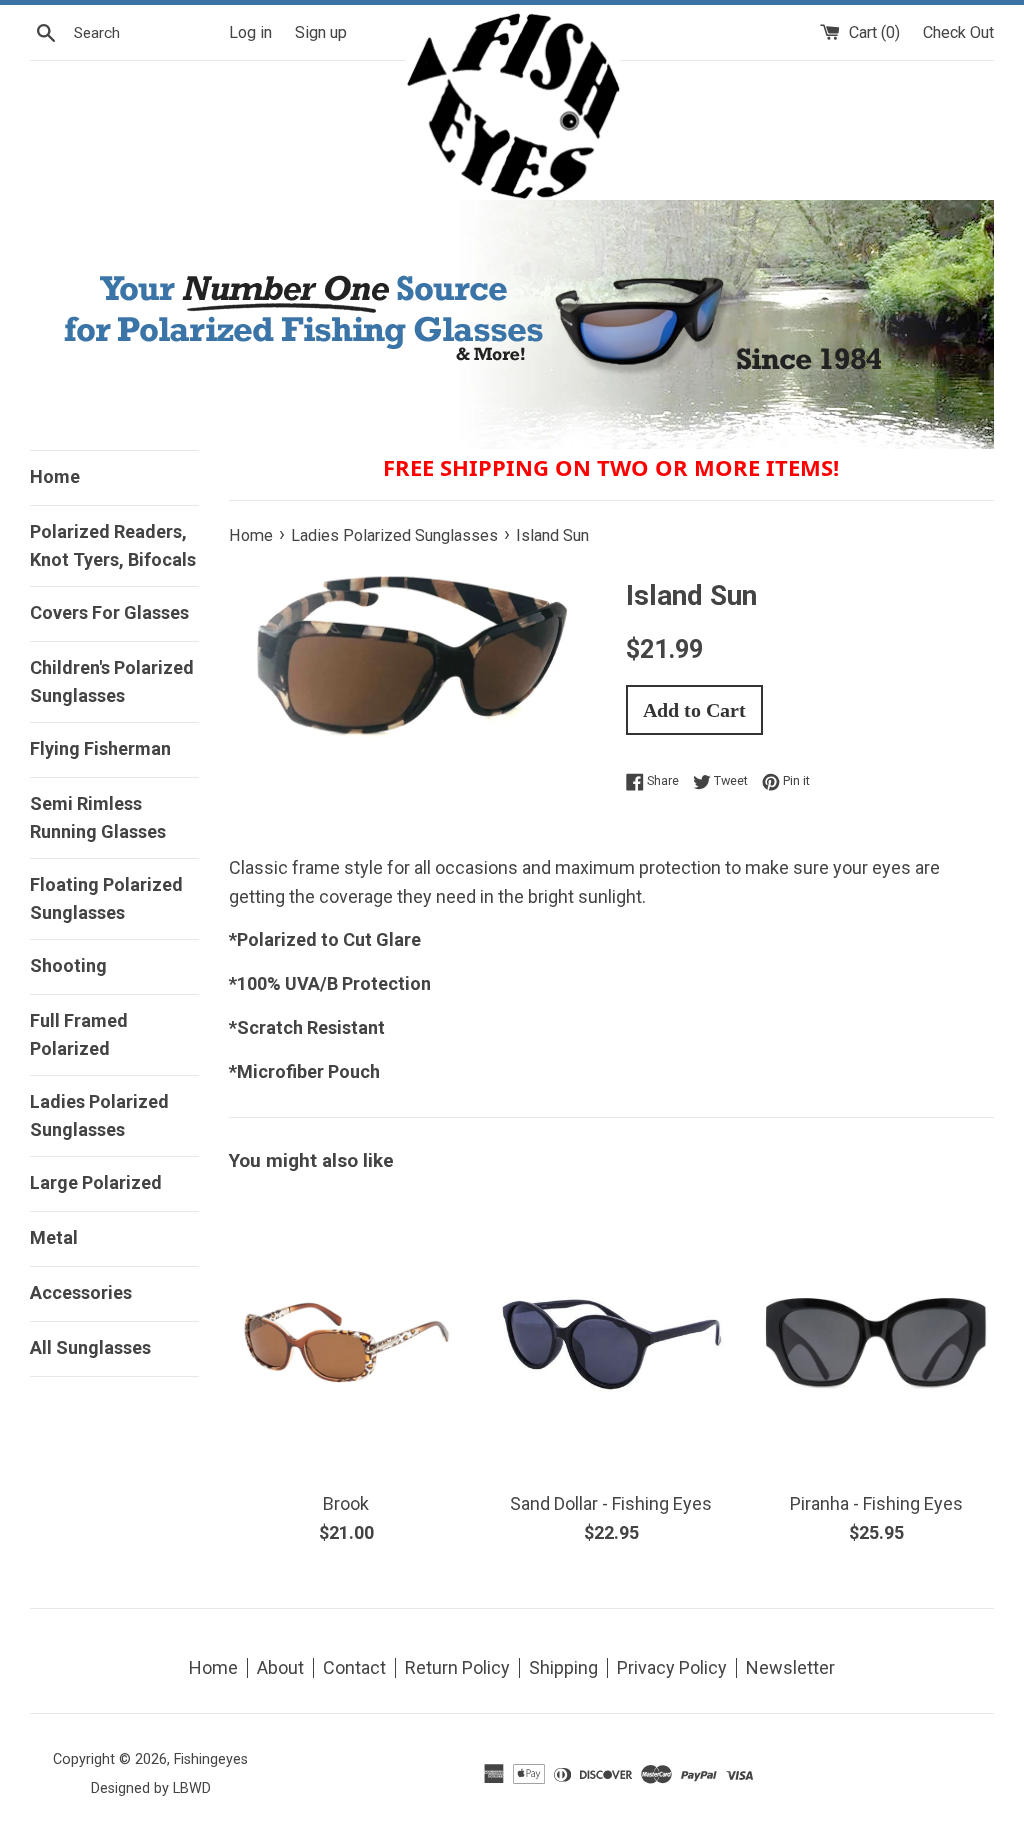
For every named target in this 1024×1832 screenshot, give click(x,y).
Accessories (81, 1292)
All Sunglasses (90, 1347)
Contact (354, 1667)
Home (55, 476)
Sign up (321, 32)
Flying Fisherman (100, 748)
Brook (346, 1503)
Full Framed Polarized (79, 1034)
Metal (54, 1237)
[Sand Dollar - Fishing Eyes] (611, 1248)
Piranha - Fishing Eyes (876, 1503)
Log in (250, 32)
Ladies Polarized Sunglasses (99, 1115)
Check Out (958, 32)
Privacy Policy (672, 1667)
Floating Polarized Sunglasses (106, 898)
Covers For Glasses (109, 612)
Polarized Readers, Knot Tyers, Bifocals (113, 545)
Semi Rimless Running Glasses (98, 817)
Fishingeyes (211, 1759)
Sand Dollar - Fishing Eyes (611, 1503)
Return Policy (457, 1667)
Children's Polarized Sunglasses (112, 681)
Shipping (563, 1667)
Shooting (68, 965)
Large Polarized (96, 1182)
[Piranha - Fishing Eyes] (876, 1307)
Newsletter (790, 1667)
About (280, 1667)
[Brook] (346, 1307)
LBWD (192, 1788)
